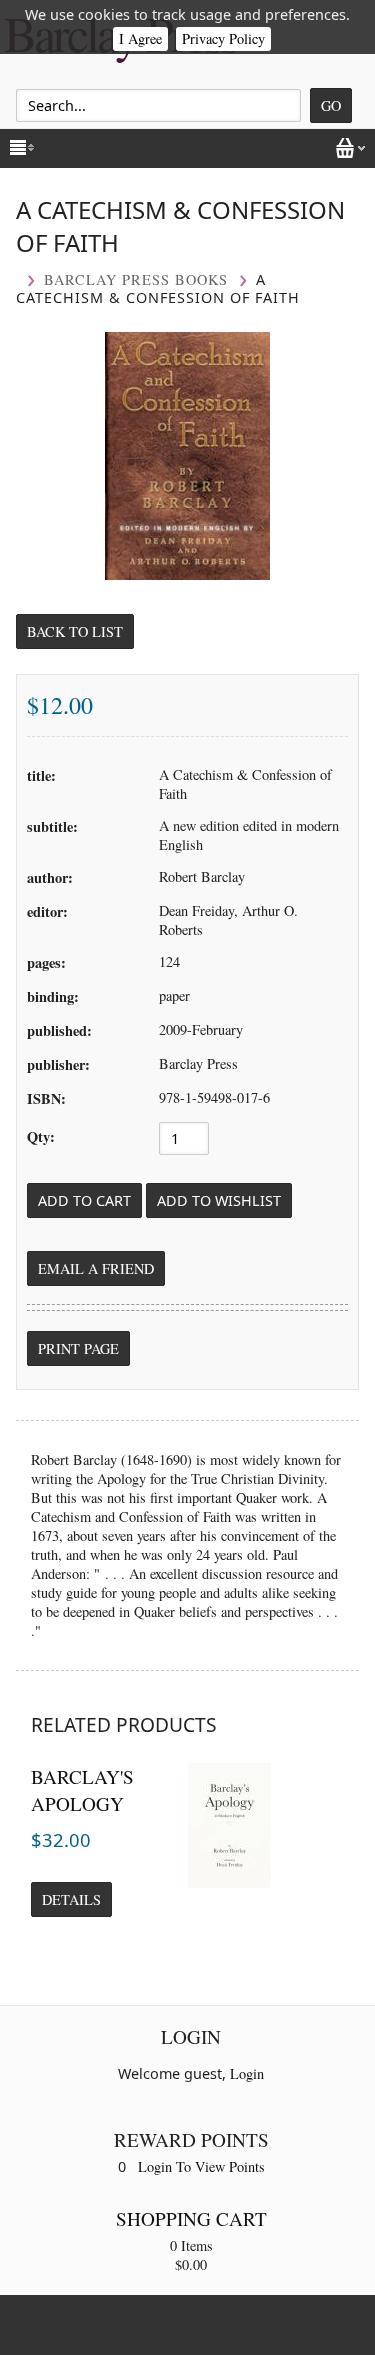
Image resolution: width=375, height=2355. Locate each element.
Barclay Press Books (136, 279)
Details (71, 1899)
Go (331, 105)
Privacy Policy (223, 38)
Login (247, 2073)
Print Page (78, 1348)
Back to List (75, 631)
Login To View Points (201, 2166)
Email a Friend (96, 1268)
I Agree (140, 38)
